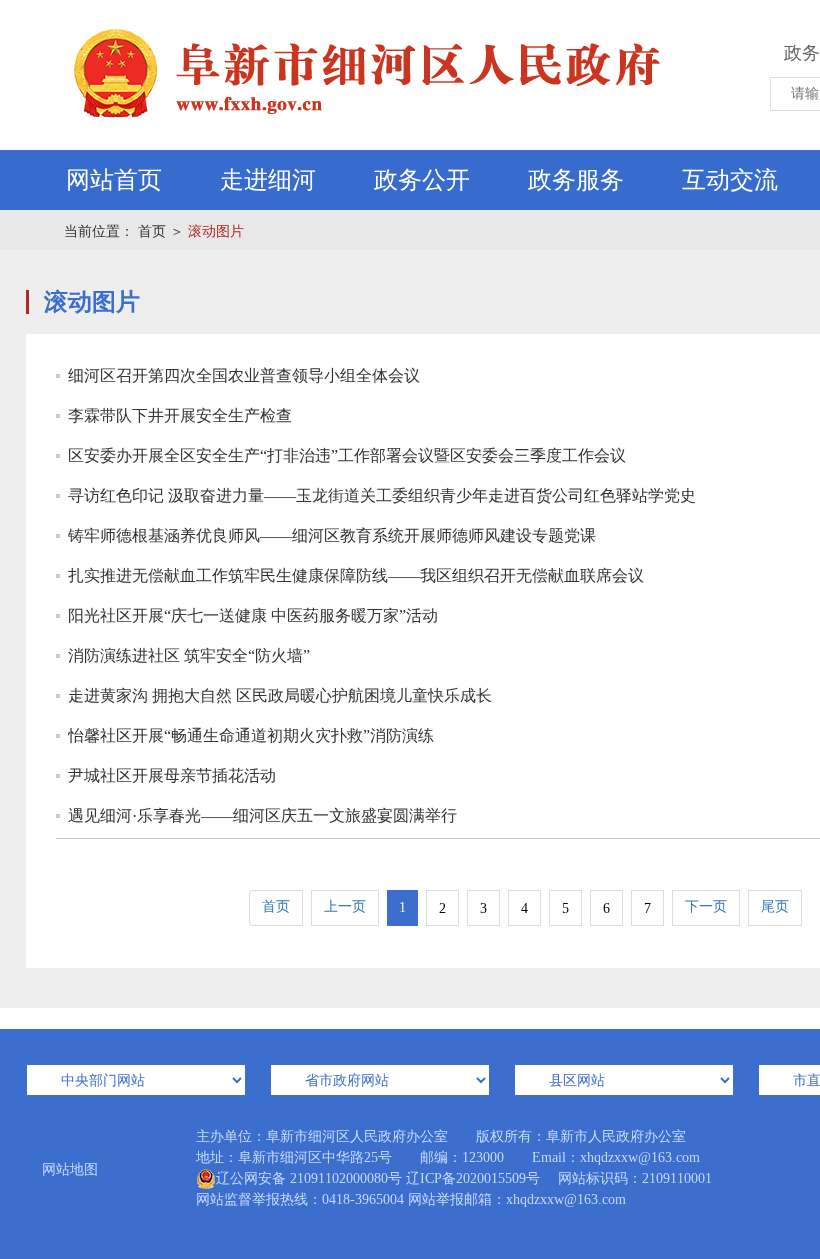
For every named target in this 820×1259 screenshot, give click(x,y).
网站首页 (114, 180)
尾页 (775, 906)
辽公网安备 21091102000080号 (309, 1178)
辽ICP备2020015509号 (473, 1178)
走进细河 (268, 180)
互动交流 (730, 180)
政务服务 (576, 180)
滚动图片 (216, 231)
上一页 (345, 906)
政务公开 (422, 180)
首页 (152, 231)
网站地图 (70, 1169)
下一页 (706, 906)
